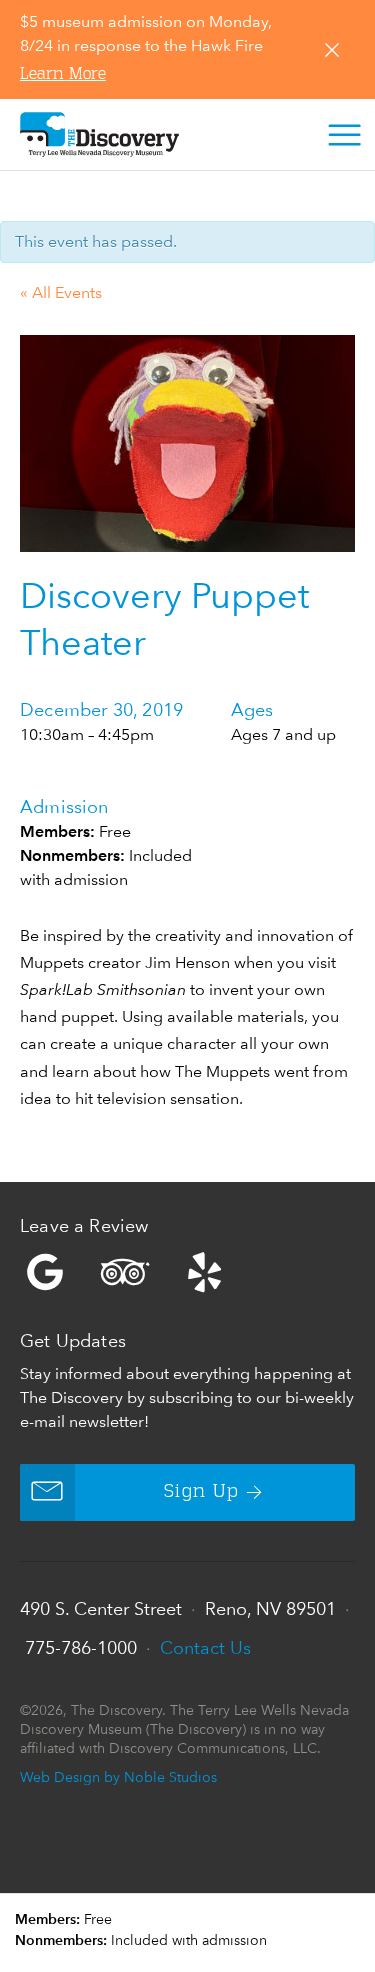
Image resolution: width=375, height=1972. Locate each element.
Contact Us (205, 1647)
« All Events (61, 292)
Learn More (63, 75)
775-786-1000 (81, 1647)
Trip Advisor (125, 1272)
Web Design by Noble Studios (118, 1776)
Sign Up (201, 1492)
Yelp (187, 1272)
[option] (187, 443)
